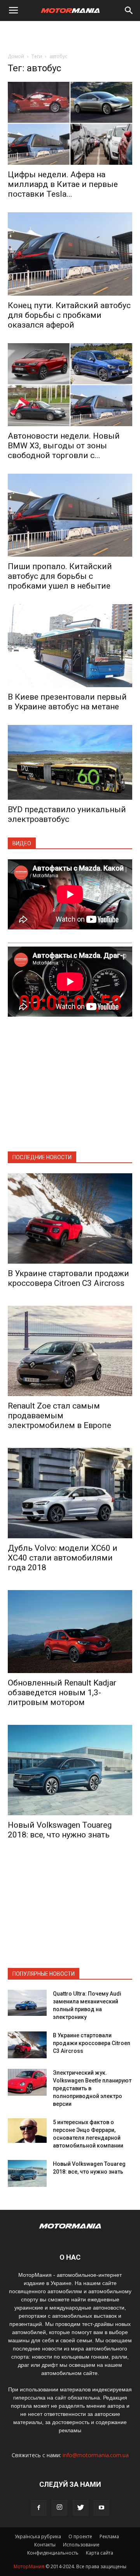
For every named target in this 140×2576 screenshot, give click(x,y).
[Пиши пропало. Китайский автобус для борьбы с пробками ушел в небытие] (70, 515)
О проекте (80, 2536)
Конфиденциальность (53, 2553)
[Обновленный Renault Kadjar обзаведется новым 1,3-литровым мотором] (70, 1632)
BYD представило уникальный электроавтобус (67, 814)
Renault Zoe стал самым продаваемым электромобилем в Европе (59, 1416)
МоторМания (29, 2566)
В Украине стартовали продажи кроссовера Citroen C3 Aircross (68, 1278)
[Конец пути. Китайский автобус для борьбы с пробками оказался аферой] (70, 254)
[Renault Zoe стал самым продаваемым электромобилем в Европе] (70, 1351)
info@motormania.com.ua (96, 2455)
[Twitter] (80, 2508)
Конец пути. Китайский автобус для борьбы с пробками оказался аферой (69, 315)
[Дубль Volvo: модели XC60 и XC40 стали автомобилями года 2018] (70, 1493)
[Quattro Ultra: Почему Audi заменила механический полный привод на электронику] (27, 2003)
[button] (129, 11)
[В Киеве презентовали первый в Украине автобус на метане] (70, 646)
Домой (16, 56)
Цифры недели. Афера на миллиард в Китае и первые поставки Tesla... (63, 184)
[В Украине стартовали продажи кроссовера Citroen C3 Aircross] (70, 1218)
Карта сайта (100, 2553)
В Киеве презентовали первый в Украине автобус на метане (67, 702)
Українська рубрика (38, 2536)
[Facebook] (38, 2508)
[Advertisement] (70, 35)
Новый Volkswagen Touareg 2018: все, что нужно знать (60, 1830)
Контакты (45, 2545)
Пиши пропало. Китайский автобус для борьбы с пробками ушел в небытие (60, 576)
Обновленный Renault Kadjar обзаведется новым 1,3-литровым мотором (62, 1693)
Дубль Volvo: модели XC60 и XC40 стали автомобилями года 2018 (63, 1558)
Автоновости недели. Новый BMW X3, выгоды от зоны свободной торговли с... (64, 446)
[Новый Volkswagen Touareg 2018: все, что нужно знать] (70, 1770)
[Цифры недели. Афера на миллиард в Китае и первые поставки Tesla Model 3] (70, 123)
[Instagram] (59, 2508)
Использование (81, 2545)
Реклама (109, 2536)
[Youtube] (101, 2508)
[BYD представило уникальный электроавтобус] (70, 762)
